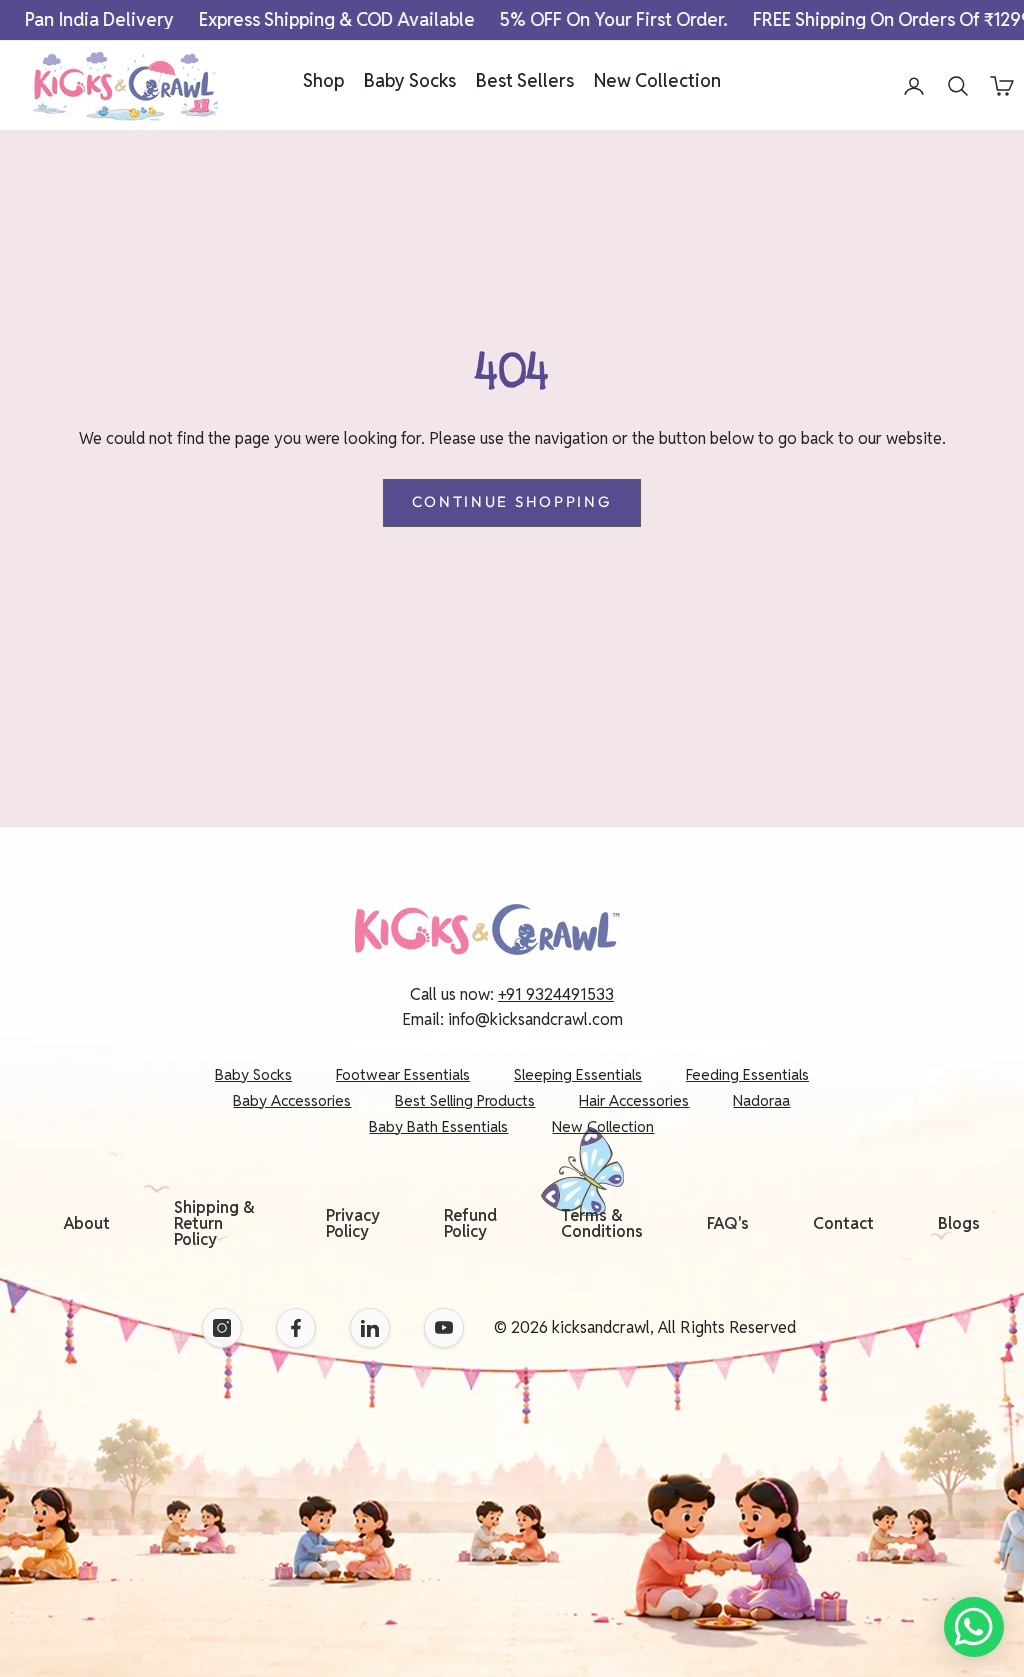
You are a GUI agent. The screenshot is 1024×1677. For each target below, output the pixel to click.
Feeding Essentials (747, 1074)
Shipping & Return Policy (214, 1223)
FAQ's (728, 1223)
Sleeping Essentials (578, 1074)
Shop (323, 80)
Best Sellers (525, 80)
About (87, 1223)
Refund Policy (470, 1223)
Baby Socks (410, 80)
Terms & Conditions (602, 1223)
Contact (843, 1223)
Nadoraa (761, 1100)
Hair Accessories (634, 1100)
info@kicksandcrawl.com (535, 1019)
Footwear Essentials (403, 1074)
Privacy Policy (353, 1223)
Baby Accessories (292, 1100)
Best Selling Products (465, 1100)
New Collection (657, 80)
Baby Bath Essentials (438, 1126)
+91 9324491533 (556, 994)
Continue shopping (512, 501)
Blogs (959, 1223)
